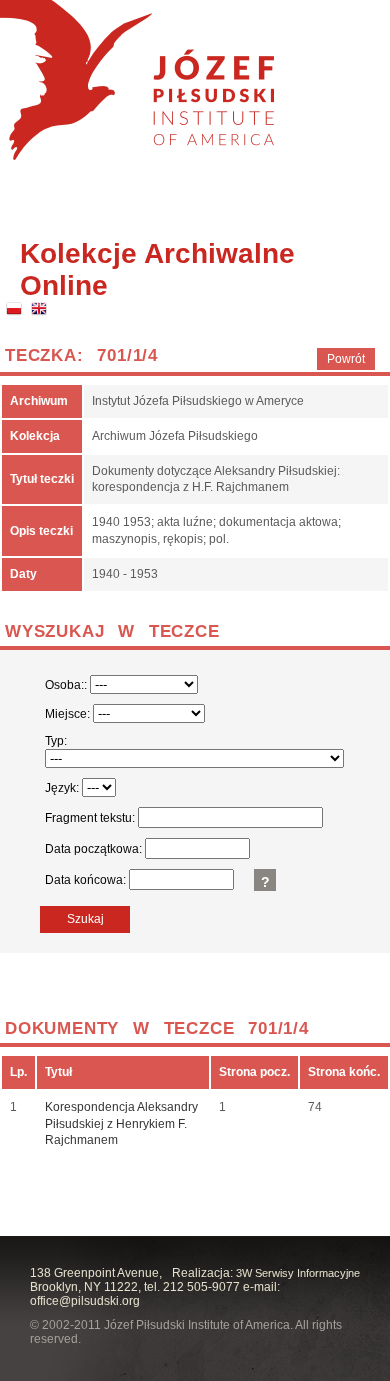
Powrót (346, 359)
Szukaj (85, 919)
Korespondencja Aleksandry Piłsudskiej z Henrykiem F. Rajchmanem (121, 1124)
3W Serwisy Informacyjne (298, 1273)
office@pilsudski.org (85, 1301)
